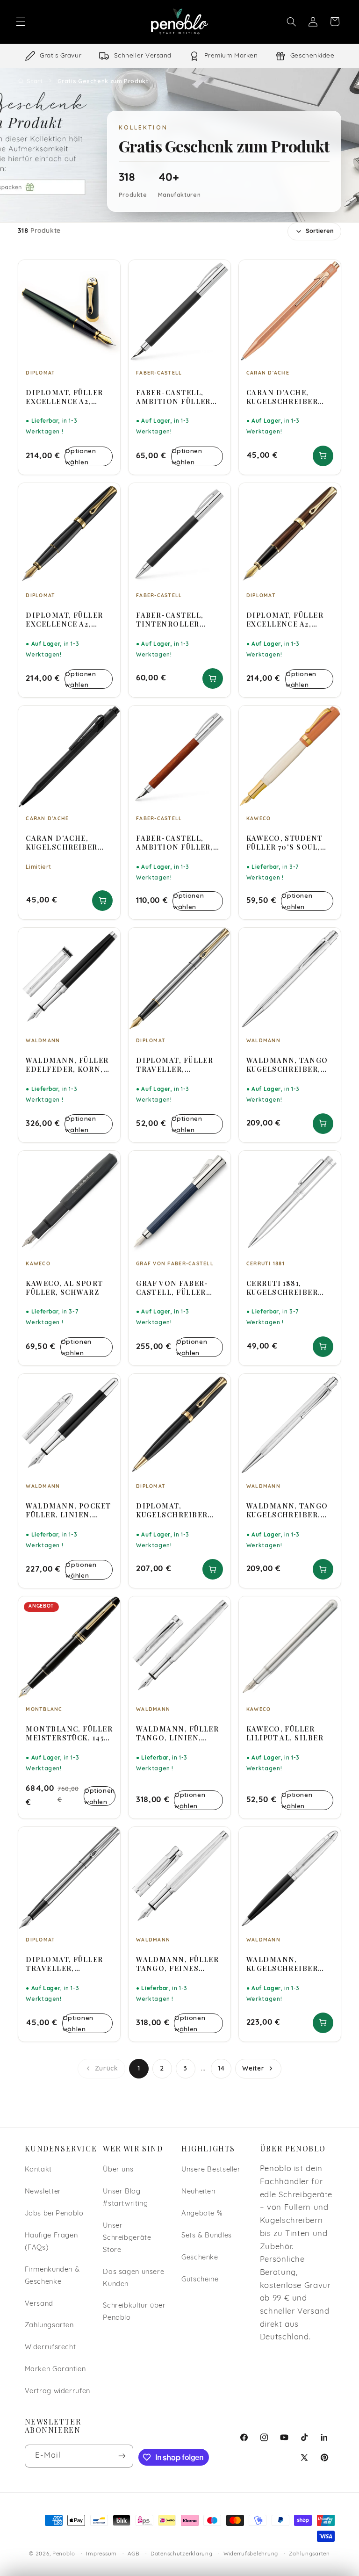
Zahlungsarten (49, 2326)
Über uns (118, 2170)
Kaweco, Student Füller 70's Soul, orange (285, 843)
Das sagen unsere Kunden (133, 2278)
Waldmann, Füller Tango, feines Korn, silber (177, 1964)
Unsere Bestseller (211, 2170)
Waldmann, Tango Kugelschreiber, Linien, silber (287, 1065)
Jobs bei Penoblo (54, 2214)
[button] (21, 22)
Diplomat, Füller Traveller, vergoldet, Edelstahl (175, 1065)
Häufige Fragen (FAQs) (51, 2242)
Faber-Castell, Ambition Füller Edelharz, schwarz (179, 397)
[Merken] (107, 271)
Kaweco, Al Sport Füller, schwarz (64, 1288)
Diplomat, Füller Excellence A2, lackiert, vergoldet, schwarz (64, 620)
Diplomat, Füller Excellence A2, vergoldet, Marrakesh (285, 620)
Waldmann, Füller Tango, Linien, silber (177, 1733)
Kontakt (38, 2170)
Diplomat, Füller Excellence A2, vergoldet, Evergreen (64, 397)
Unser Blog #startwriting (125, 2198)
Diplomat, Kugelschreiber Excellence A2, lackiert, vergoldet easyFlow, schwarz (179, 1510)
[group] (179, 56)
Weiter (253, 2068)
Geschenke (200, 2258)
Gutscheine (200, 2280)
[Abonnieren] (122, 2456)
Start (35, 81)
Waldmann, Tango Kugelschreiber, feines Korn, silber (287, 1510)
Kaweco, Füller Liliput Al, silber (285, 1733)
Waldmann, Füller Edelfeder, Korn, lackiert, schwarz (67, 1065)
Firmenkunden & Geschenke (52, 2276)
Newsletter (43, 2192)
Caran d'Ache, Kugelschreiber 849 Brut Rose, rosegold (282, 397)
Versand (39, 2304)
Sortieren (320, 231)
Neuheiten (198, 2192)
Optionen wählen (80, 456)
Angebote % (202, 2214)
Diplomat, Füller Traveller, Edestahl (64, 1964)
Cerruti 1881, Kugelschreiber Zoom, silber (282, 1288)
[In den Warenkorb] (323, 456)
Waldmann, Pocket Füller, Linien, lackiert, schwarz (68, 1510)
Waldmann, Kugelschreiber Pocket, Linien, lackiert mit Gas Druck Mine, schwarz (284, 1964)
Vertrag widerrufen (57, 2392)
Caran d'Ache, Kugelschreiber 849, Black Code (61, 843)
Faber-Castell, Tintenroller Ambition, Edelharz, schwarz (179, 620)
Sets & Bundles (207, 2236)
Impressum (101, 2554)
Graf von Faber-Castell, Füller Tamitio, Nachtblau (172, 1288)
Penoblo (64, 2554)
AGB (133, 2554)
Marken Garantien (55, 2370)
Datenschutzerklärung (182, 2554)
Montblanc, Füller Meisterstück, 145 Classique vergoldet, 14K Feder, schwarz (69, 1733)
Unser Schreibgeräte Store (127, 2238)
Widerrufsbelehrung (251, 2554)
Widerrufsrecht (50, 2348)
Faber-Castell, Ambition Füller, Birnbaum (175, 843)
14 (221, 2068)
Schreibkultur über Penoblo (134, 2312)
